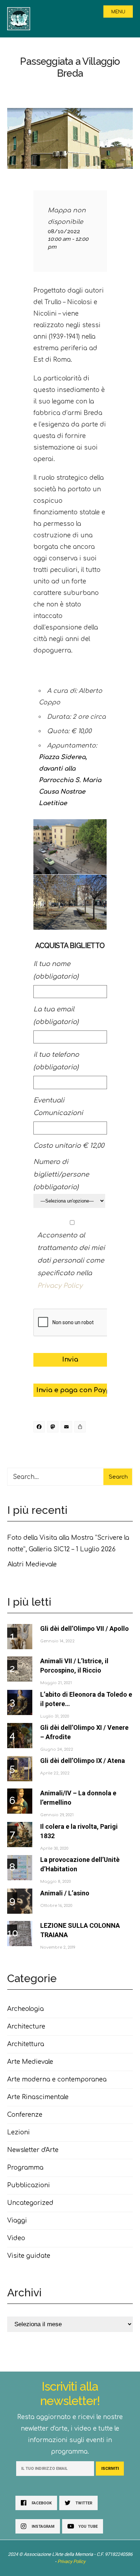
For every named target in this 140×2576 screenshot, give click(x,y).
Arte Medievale (30, 2062)
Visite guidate (29, 2256)
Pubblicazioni (29, 2185)
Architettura (26, 2044)
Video (16, 2238)
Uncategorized (30, 2203)
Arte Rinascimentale (38, 2097)
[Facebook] (40, 1428)
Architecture (26, 2027)
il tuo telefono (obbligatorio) (56, 1061)
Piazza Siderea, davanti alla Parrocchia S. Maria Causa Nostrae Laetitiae (70, 780)
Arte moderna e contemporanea (57, 2079)
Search (118, 1477)
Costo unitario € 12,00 (69, 1146)
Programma (25, 2168)
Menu (118, 12)
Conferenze (25, 2115)
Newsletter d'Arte (33, 2150)
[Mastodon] (54, 1428)
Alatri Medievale (32, 1564)
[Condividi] (81, 1428)
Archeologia (25, 2009)
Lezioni (18, 2132)
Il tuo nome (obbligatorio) (56, 970)
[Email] (67, 1428)
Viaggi (17, 2221)
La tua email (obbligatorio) (56, 1016)
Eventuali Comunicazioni (58, 1107)
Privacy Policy (60, 1286)
